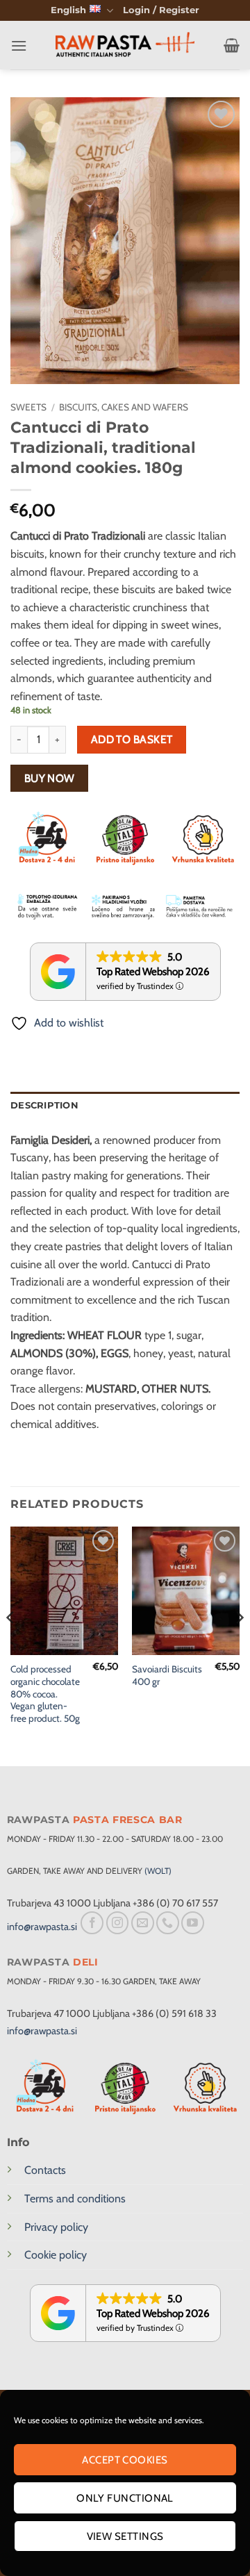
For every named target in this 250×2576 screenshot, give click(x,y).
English (68, 10)
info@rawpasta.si (42, 1927)
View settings (125, 2536)
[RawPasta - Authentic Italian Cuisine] (125, 45)
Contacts (45, 2170)
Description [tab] (44, 1105)
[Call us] (168, 1923)
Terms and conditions (75, 2199)
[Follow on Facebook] (92, 1923)
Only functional (125, 2498)
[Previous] (11, 1645)
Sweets (28, 407)
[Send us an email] (143, 1923)
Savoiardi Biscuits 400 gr (167, 1675)
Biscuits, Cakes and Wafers (124, 407)
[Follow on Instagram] (118, 1923)
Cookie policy (56, 2255)
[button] (161, 10)
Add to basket (132, 739)
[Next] (239, 1645)
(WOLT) (158, 1871)
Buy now (50, 778)
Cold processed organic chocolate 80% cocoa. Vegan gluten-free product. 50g (45, 1694)
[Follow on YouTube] (193, 1923)
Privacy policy (56, 2227)
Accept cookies (125, 2460)
